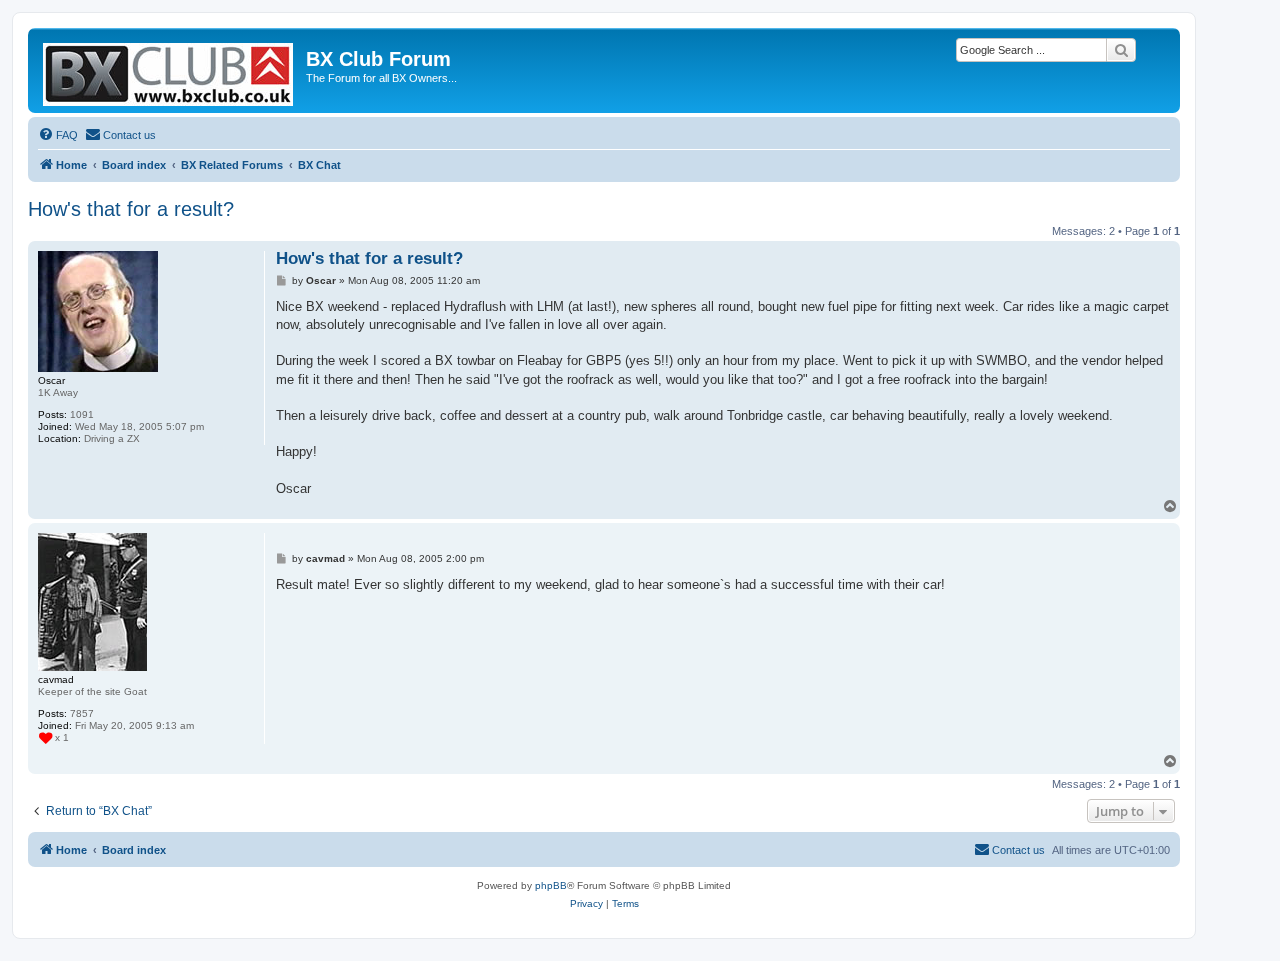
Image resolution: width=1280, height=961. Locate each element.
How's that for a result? (131, 209)
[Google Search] (1121, 50)
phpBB (551, 885)
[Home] (169, 70)
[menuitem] (58, 135)
